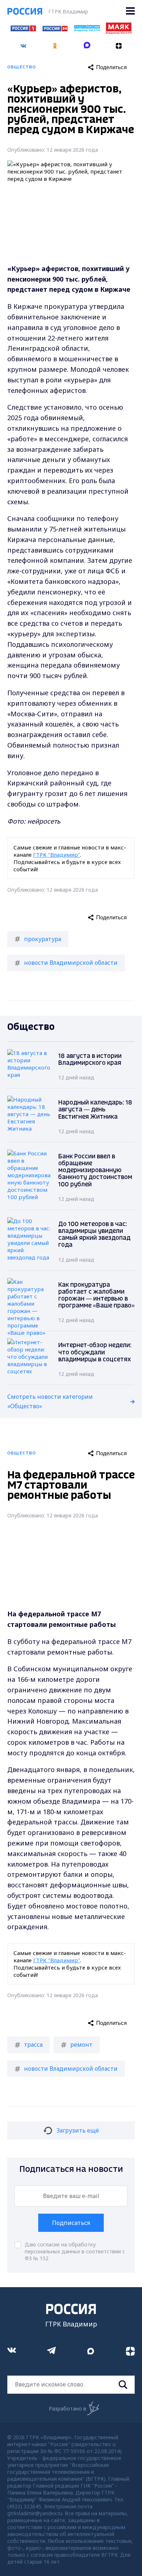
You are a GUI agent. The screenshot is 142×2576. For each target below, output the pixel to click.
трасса (33, 2045)
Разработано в (68, 2408)
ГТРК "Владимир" (57, 855)
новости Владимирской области (71, 963)
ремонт (81, 2045)
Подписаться (71, 2223)
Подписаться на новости (71, 2169)
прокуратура (43, 939)
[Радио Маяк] (119, 32)
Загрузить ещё (78, 2130)
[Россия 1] (23, 29)
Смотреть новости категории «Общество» (50, 1401)
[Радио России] (87, 29)
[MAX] (87, 43)
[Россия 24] (55, 29)
